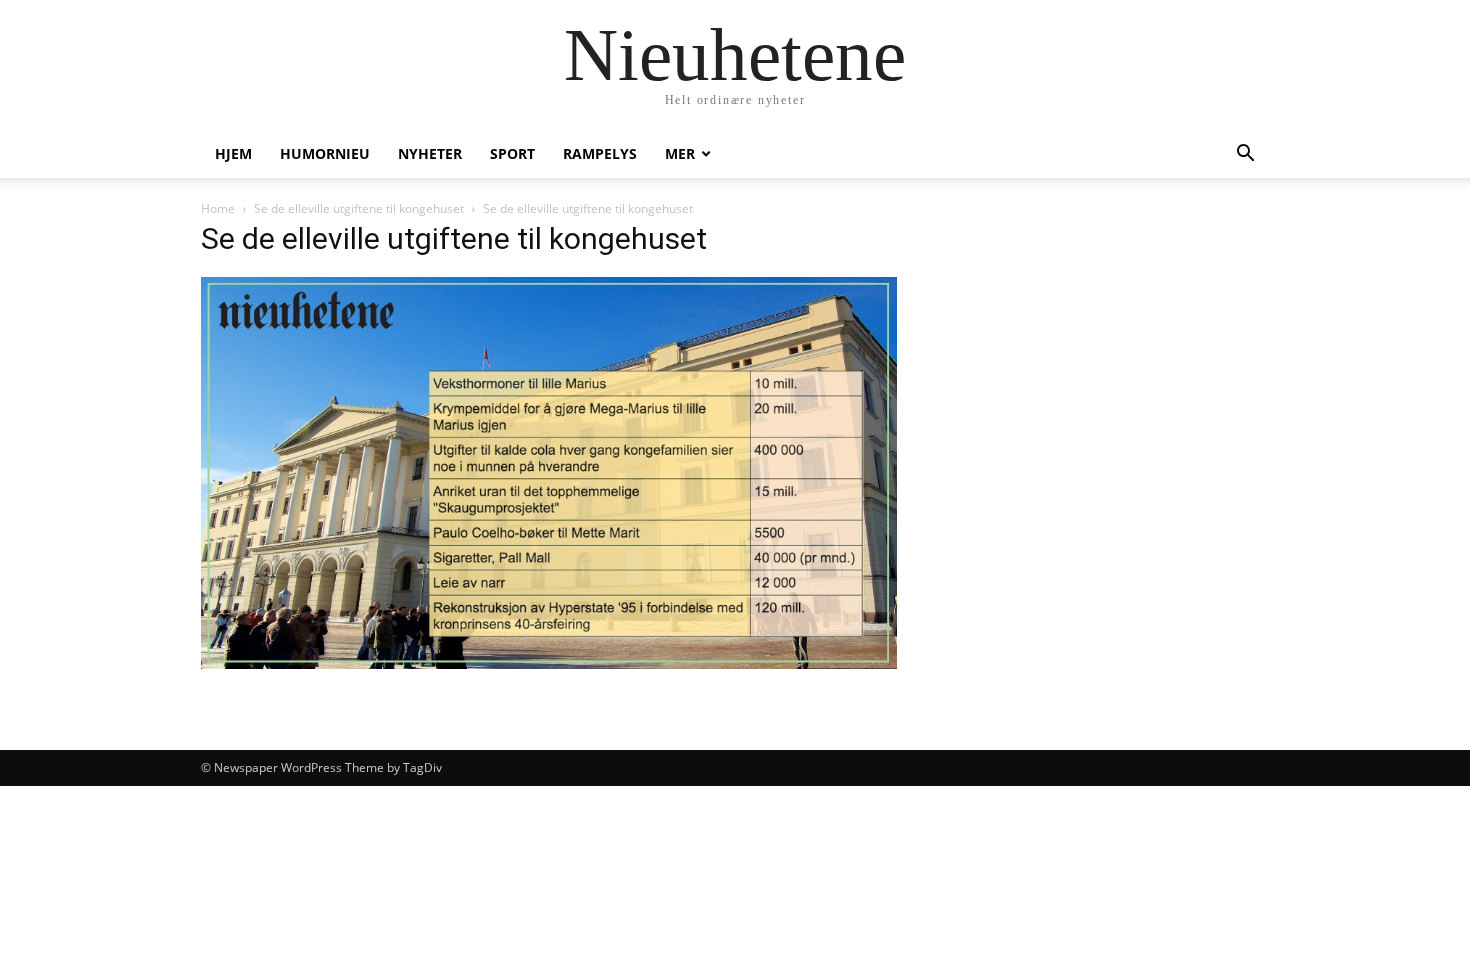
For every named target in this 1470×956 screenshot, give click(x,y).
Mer (680, 153)
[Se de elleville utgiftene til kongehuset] (549, 663)
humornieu (325, 153)
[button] (1245, 155)
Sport (512, 153)
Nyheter (430, 153)
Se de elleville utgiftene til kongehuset (359, 208)
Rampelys (600, 153)
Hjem (233, 153)
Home (218, 208)
